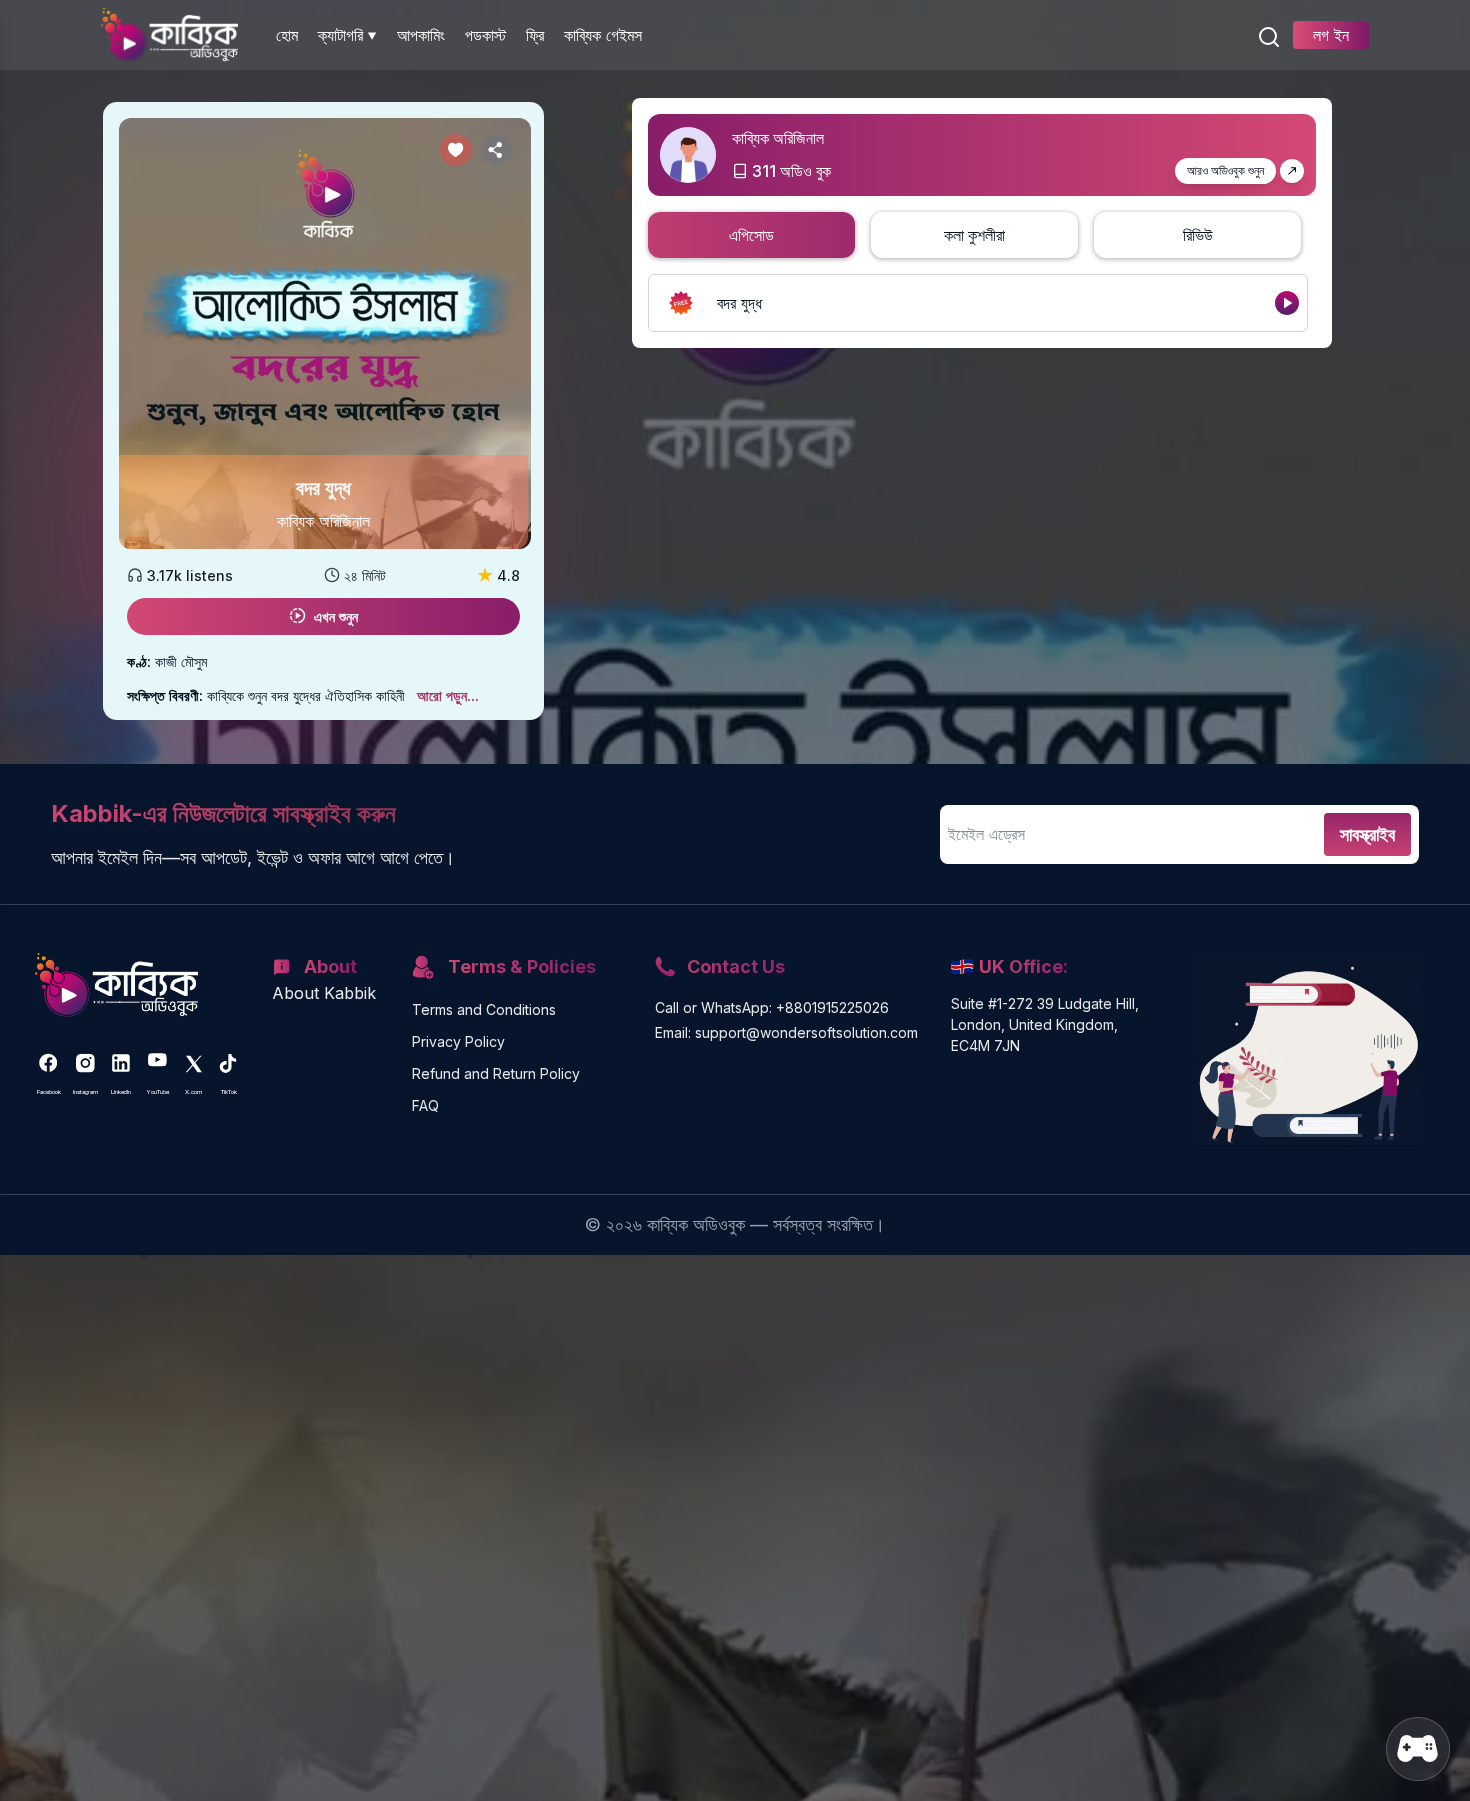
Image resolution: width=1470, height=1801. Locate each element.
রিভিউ (1198, 235)
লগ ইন (1331, 35)
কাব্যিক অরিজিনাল (323, 521)
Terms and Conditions (484, 1009)
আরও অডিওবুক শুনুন (1225, 170)
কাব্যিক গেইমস (603, 35)
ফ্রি (535, 35)
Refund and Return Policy (496, 1073)
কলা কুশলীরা (974, 235)
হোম (287, 35)
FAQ (425, 1105)
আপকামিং (421, 35)
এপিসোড (751, 235)
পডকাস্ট (485, 35)
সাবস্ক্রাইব (1367, 834)
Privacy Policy (458, 1041)
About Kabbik (324, 993)
